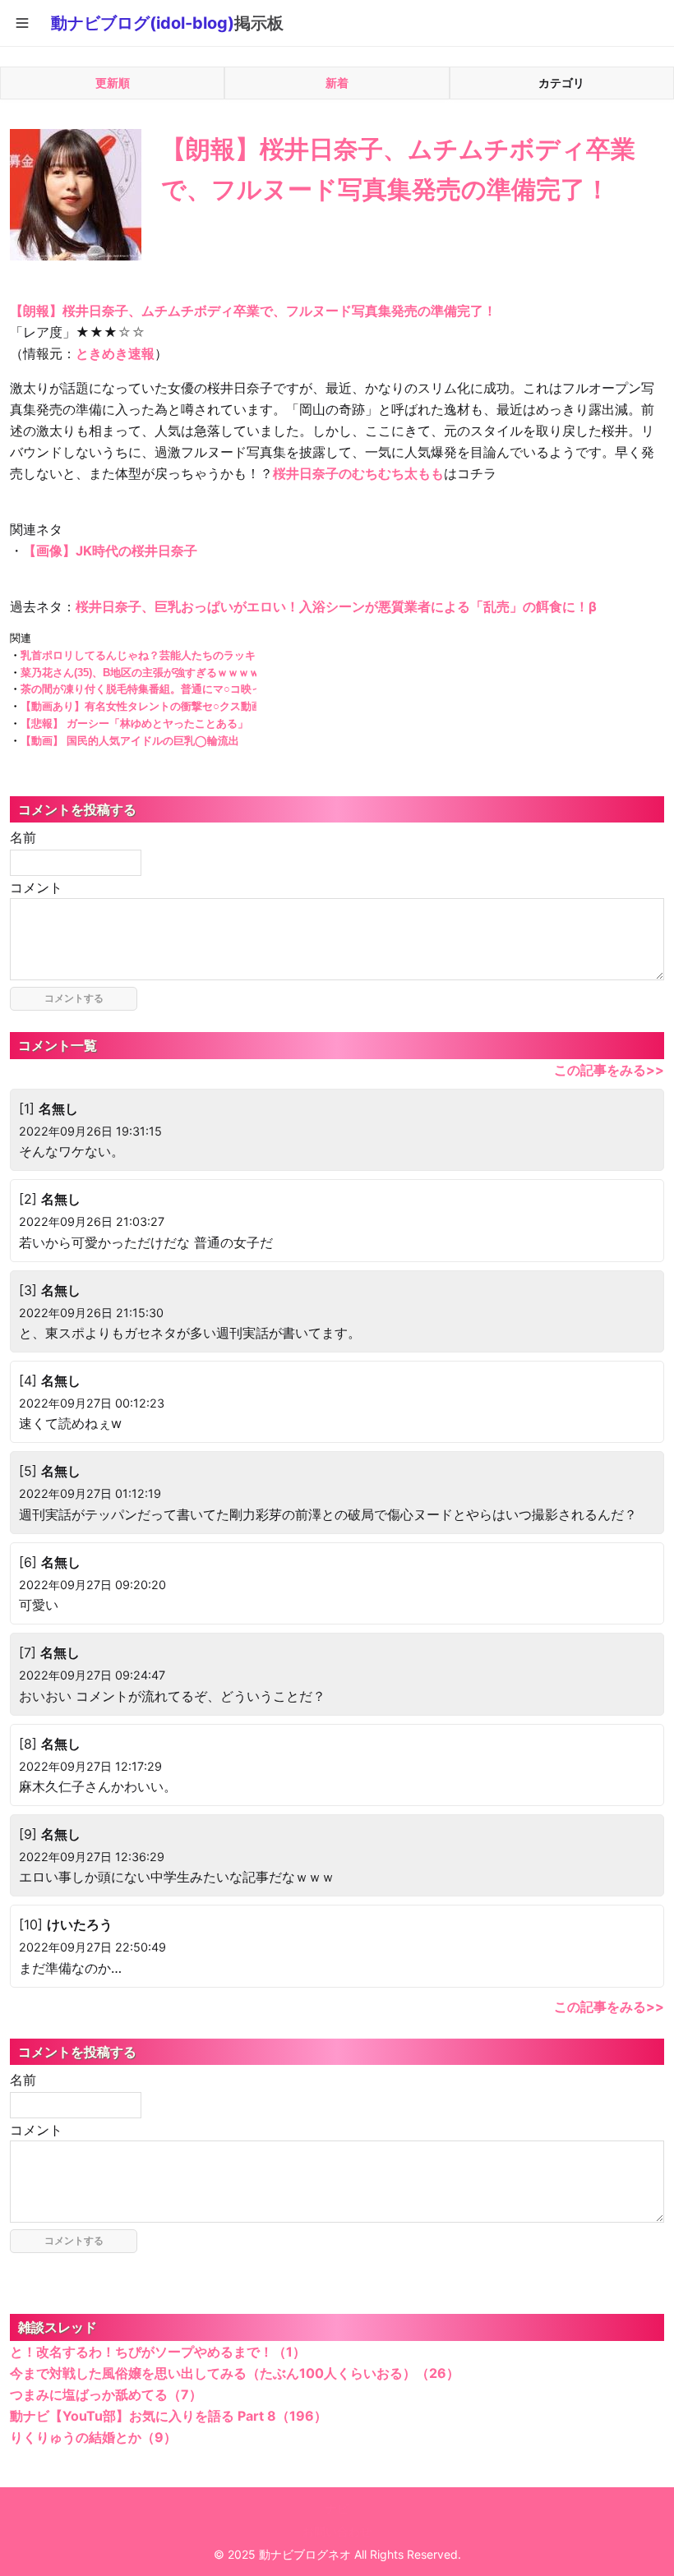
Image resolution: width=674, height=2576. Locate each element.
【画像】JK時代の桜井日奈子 (110, 551)
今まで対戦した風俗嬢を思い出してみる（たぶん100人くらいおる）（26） (235, 2373)
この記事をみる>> (609, 1070)
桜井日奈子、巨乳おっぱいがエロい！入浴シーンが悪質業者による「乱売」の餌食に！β (336, 606)
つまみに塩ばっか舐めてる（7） (106, 2394)
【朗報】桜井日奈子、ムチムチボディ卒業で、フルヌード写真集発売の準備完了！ (253, 311)
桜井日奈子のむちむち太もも (358, 473)
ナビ (337, 2508)
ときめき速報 (115, 353)
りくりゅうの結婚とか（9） (93, 2437)
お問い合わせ (337, 2531)
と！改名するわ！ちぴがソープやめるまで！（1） (158, 2352)
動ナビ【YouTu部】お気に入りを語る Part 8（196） (168, 2416)
